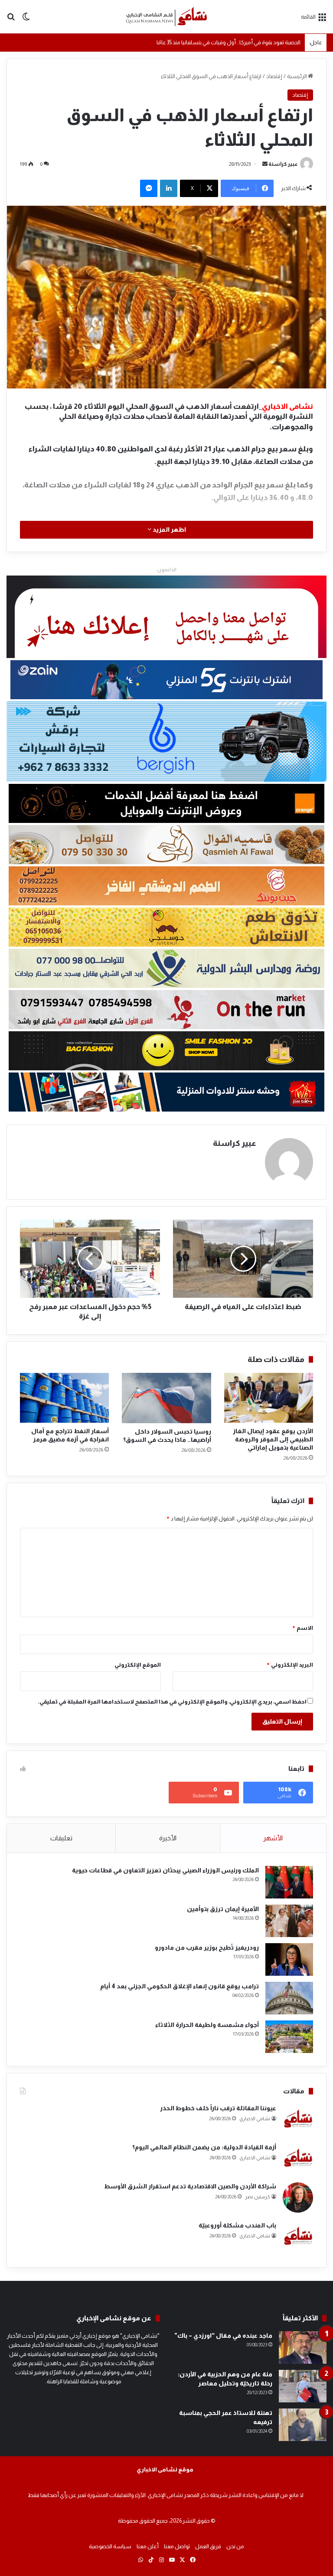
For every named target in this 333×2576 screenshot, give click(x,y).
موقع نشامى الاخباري (165, 2469)
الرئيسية (297, 76)
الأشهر (273, 1838)
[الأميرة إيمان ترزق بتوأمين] (289, 1921)
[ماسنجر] (149, 188)
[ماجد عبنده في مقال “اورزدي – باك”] (303, 2347)
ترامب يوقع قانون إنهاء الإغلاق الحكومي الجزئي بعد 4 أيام (180, 1986)
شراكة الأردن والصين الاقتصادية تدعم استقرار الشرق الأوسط (190, 2186)
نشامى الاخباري (255, 2119)
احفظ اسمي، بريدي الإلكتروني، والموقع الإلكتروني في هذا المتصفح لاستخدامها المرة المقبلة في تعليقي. (172, 1702)
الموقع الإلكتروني (138, 1665)
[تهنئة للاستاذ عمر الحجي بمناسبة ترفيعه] (303, 2425)
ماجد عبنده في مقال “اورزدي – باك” (223, 2336)
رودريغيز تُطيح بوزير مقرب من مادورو (207, 1948)
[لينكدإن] (169, 188)
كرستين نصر (258, 2197)
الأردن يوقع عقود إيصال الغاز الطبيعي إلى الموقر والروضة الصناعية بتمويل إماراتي (273, 1439)
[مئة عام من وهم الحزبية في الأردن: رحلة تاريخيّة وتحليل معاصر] (303, 2386)
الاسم (302, 1628)
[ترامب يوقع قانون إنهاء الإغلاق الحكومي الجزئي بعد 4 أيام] (289, 1998)
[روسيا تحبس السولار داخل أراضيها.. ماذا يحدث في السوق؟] (166, 1398)
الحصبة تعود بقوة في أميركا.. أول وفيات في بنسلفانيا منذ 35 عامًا (229, 42)
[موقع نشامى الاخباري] (166, 17)
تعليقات (61, 1838)
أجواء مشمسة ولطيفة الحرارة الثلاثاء (207, 2025)
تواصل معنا (177, 2546)
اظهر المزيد (169, 530)
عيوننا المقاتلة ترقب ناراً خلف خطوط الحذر (218, 2108)
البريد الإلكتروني (290, 1665)
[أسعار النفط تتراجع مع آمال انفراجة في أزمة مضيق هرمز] (64, 1398)
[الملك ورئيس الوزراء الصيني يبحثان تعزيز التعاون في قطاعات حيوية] (289, 1882)
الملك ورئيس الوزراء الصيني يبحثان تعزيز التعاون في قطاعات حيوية (165, 1870)
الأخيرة (168, 1838)
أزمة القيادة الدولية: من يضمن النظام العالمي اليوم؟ (204, 2147)
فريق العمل (208, 2546)
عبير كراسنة (283, 164)
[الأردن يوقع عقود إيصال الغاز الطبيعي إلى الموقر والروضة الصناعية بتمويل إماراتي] (269, 1398)
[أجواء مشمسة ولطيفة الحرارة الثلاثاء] (289, 2037)
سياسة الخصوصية (110, 2546)
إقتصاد (274, 76)
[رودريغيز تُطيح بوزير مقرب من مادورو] (289, 1959)
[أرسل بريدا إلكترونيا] (265, 164)
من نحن (235, 2546)
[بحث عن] (11, 20)
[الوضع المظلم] (26, 20)
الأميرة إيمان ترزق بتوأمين (223, 1909)
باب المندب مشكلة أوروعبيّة (237, 2225)
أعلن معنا (148, 2546)
